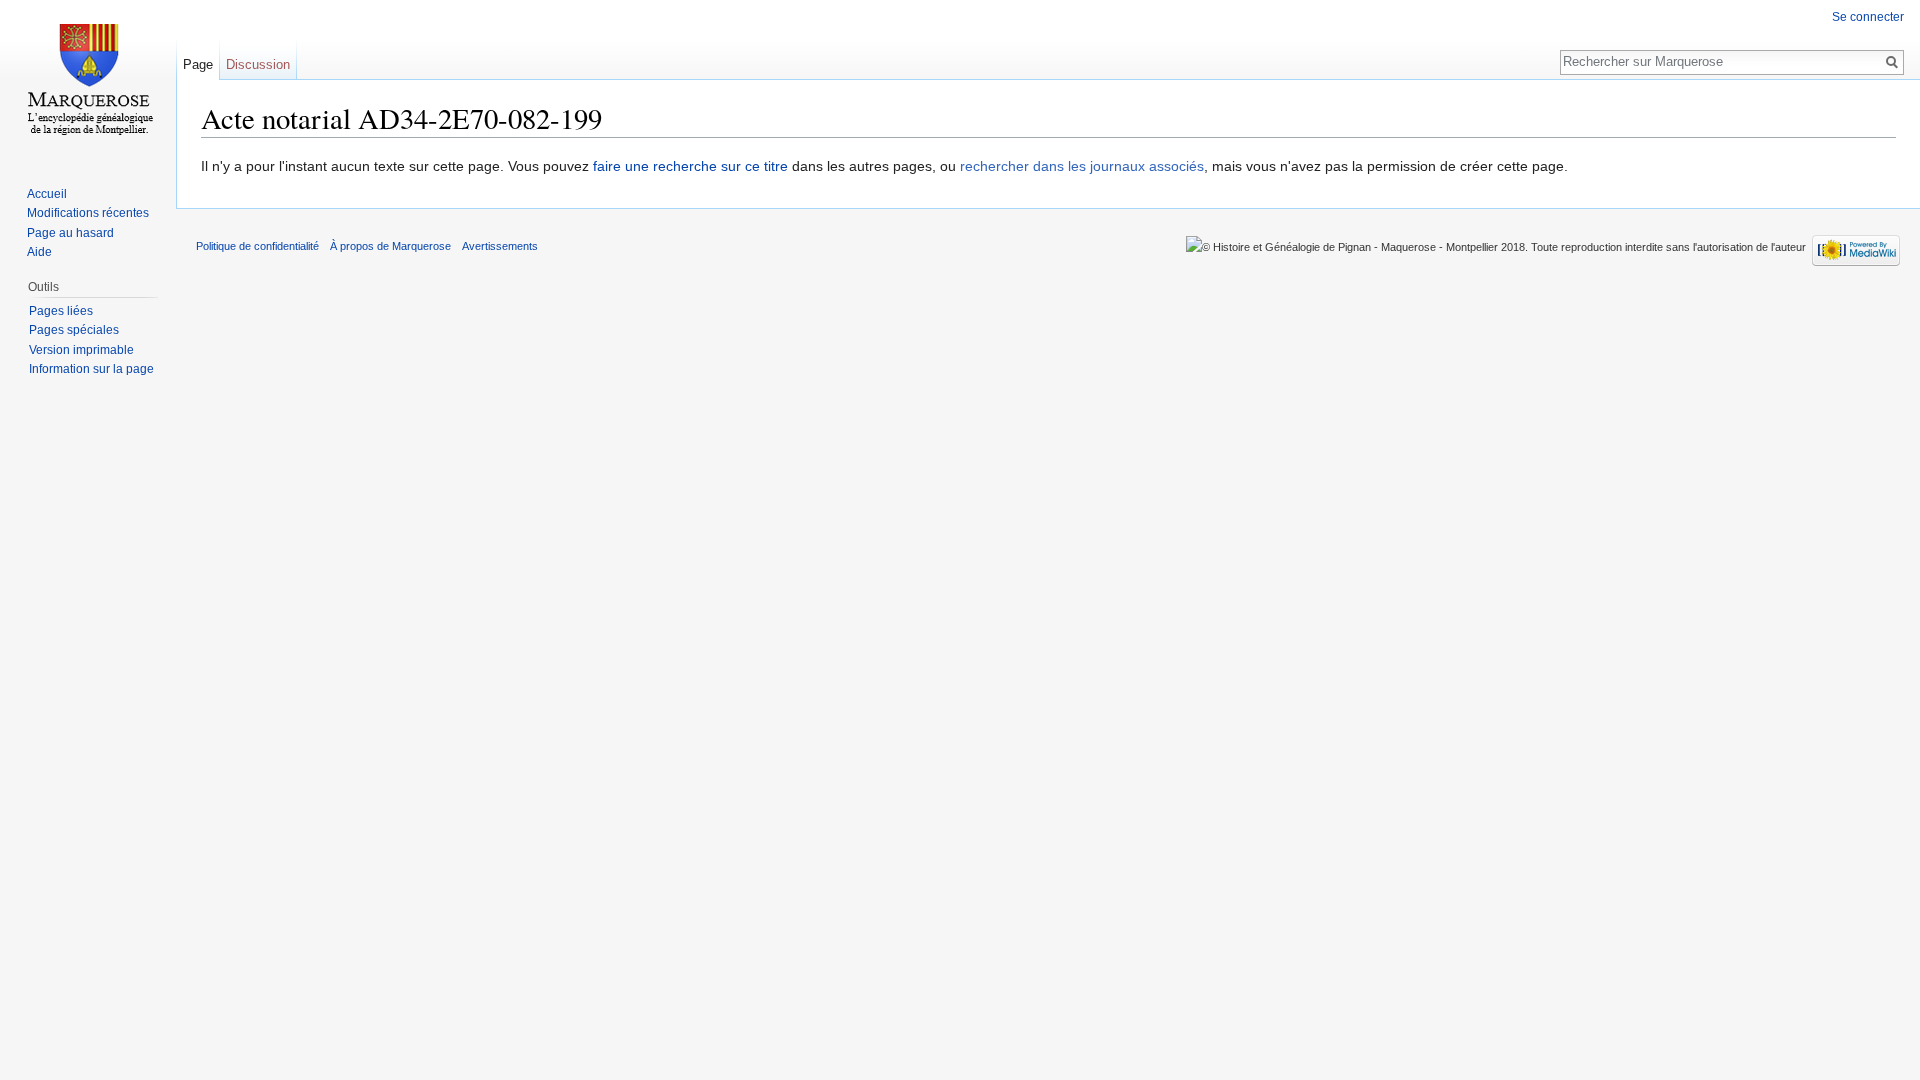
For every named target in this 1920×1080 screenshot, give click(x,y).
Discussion (258, 64)
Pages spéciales (74, 330)
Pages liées (61, 311)
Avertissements (500, 246)
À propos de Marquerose (390, 246)
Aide (39, 252)
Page (198, 64)
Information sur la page (91, 369)
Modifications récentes (88, 213)
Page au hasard (70, 233)
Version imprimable (81, 350)
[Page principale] (88, 80)
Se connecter (1868, 17)
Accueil (47, 194)
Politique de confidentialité (257, 246)
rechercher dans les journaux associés (1082, 166)
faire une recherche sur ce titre (690, 166)
